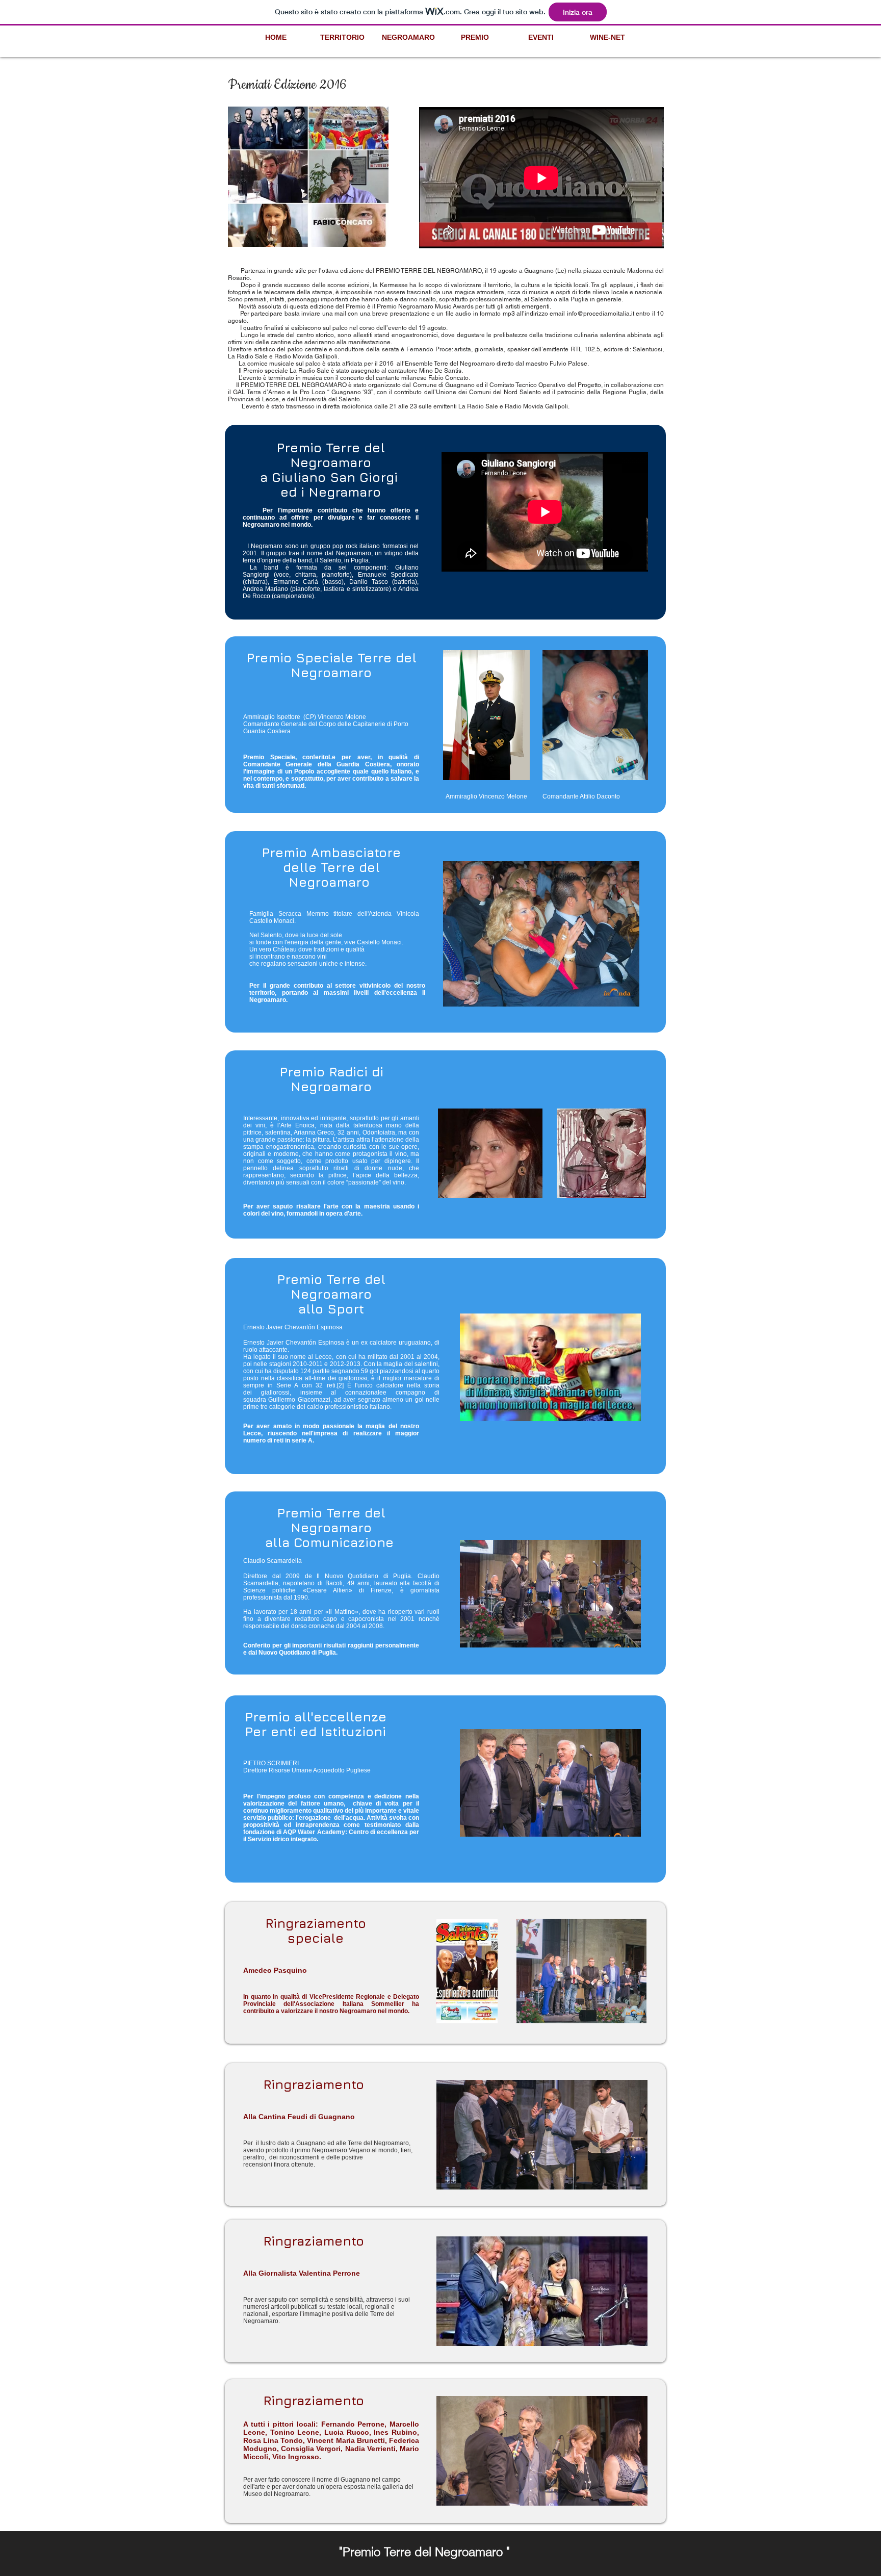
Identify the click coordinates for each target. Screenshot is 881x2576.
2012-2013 (345, 1364)
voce (282, 575)
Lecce (323, 1357)
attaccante (273, 1350)
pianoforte (336, 575)
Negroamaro (354, 553)
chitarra (306, 575)
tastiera (334, 589)
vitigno (394, 553)
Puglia (360, 560)
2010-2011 (308, 1364)
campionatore (293, 596)
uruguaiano (415, 1343)
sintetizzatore (371, 589)
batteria (405, 582)
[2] (340, 1385)
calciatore (383, 1343)
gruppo (320, 546)
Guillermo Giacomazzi (299, 1400)
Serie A (287, 1385)
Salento (330, 560)
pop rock (345, 546)
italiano (370, 546)
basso (333, 582)
